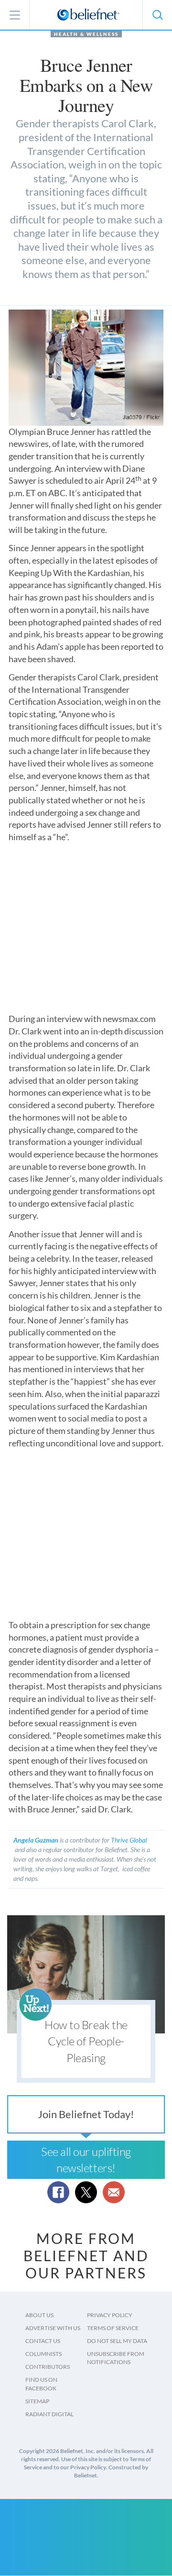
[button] (157, 15)
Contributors (48, 2367)
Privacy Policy (110, 2315)
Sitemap (37, 2401)
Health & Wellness (86, 34)
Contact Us (43, 2341)
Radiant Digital (49, 2414)
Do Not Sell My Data (117, 2341)
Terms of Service (113, 2328)
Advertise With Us (53, 2328)
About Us (39, 2315)
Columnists (43, 2354)
